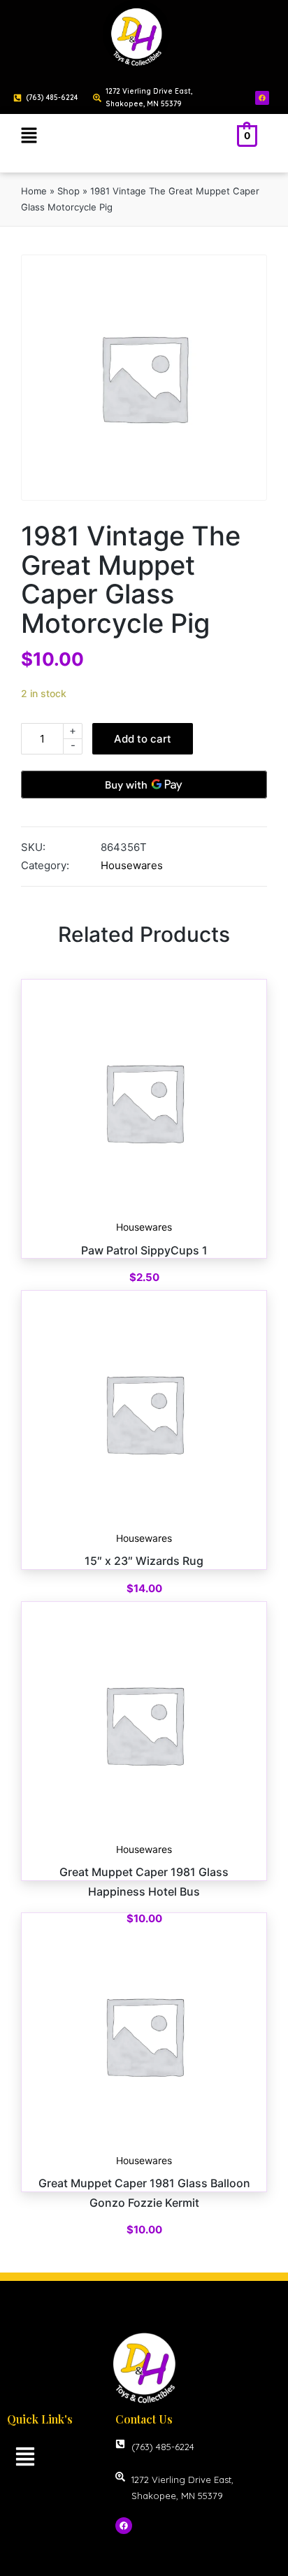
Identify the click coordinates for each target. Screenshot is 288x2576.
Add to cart (143, 739)
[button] (29, 136)
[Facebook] (262, 98)
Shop (69, 191)
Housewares (132, 865)
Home (34, 191)
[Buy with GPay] (144, 785)
